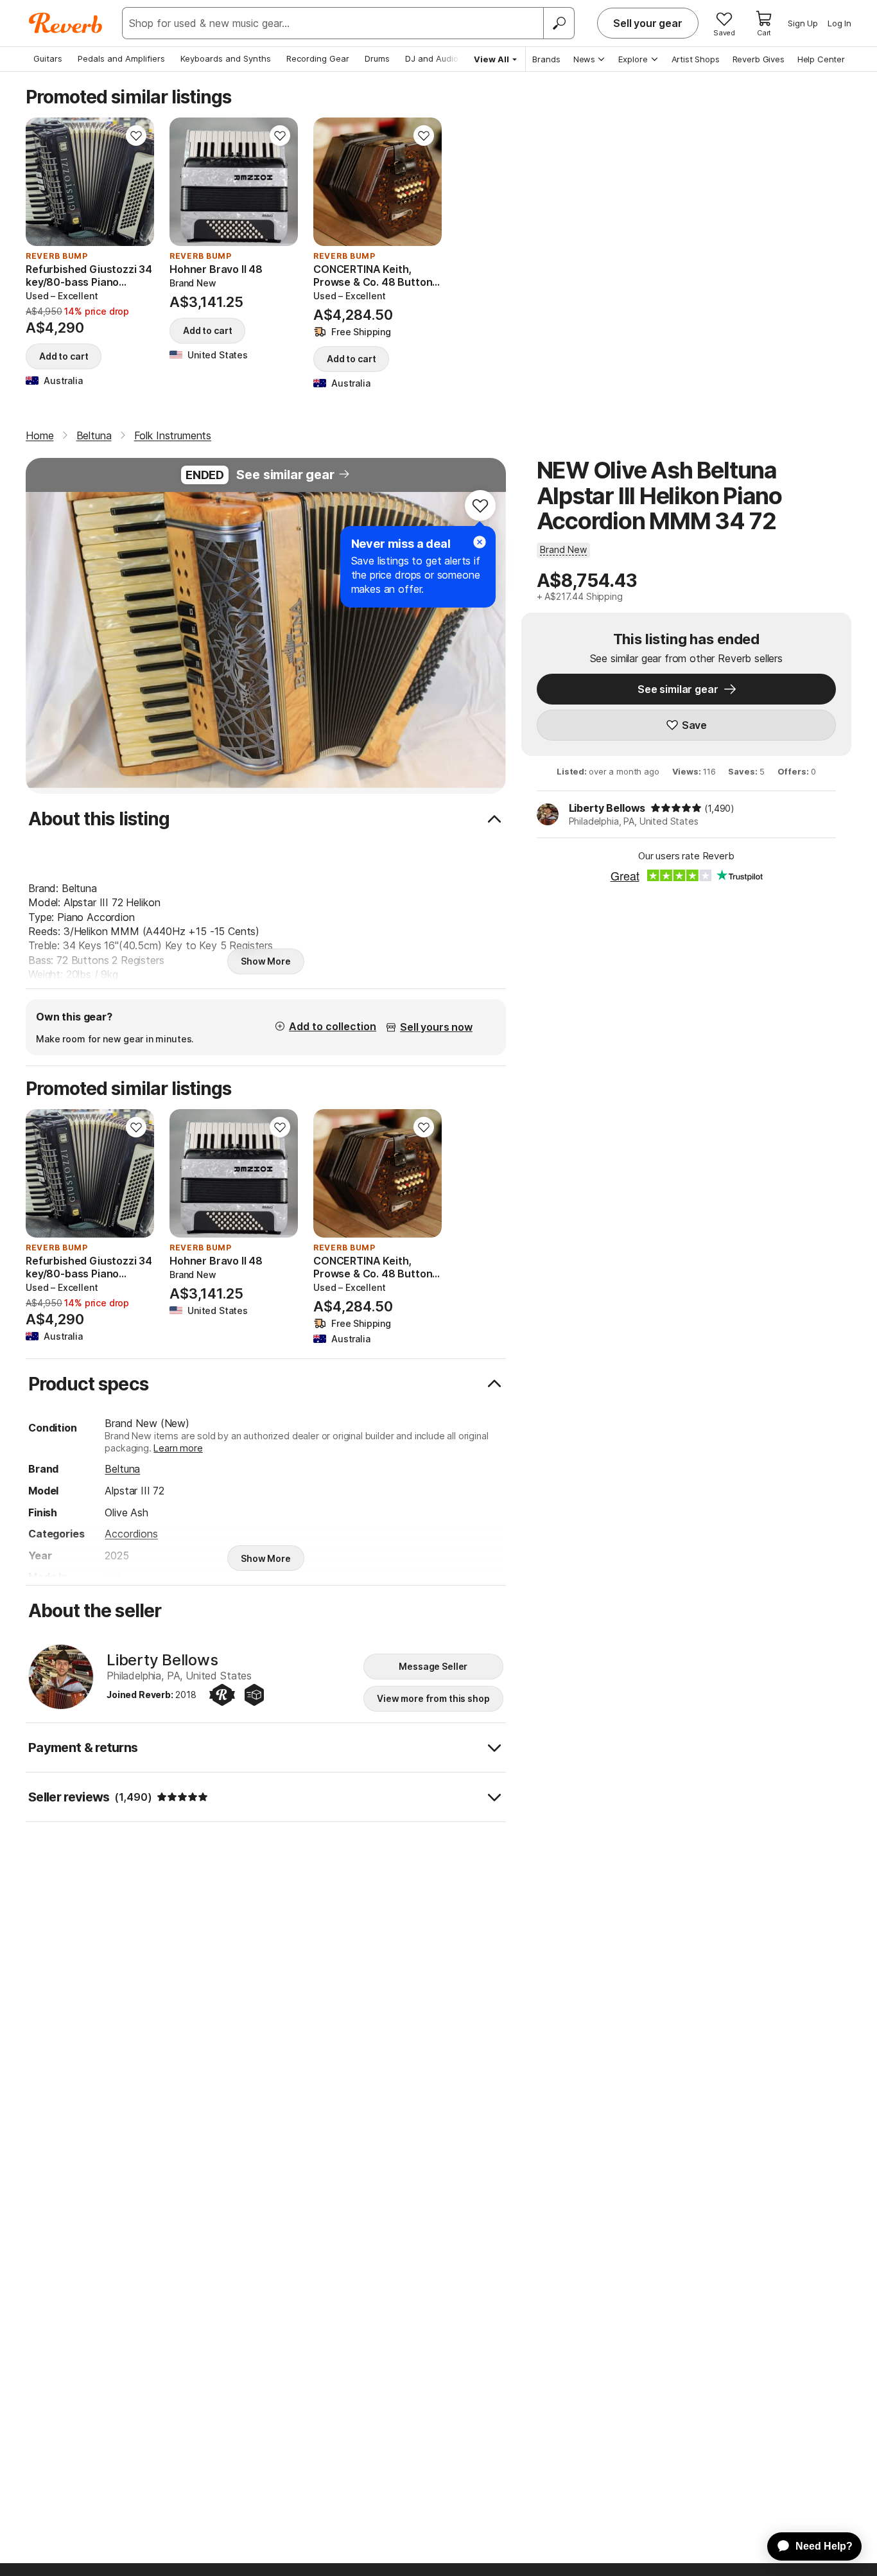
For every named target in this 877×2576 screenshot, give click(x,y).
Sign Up (803, 23)
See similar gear (285, 475)
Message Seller (433, 1666)
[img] (676, 808)
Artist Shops (696, 59)
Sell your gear (648, 23)
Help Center (821, 59)
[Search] (559, 23)
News (584, 59)
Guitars (48, 58)
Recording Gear (318, 58)
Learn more (178, 1448)
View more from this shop (433, 1698)
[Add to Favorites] (136, 136)
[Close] (480, 542)
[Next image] (136, 182)
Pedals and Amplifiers (121, 58)
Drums (377, 58)
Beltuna (122, 1469)
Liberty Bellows (607, 808)
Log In (839, 23)
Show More (266, 961)
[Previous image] (44, 182)
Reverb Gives (759, 59)
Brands (546, 59)
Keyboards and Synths (226, 58)
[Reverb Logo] (66, 23)
